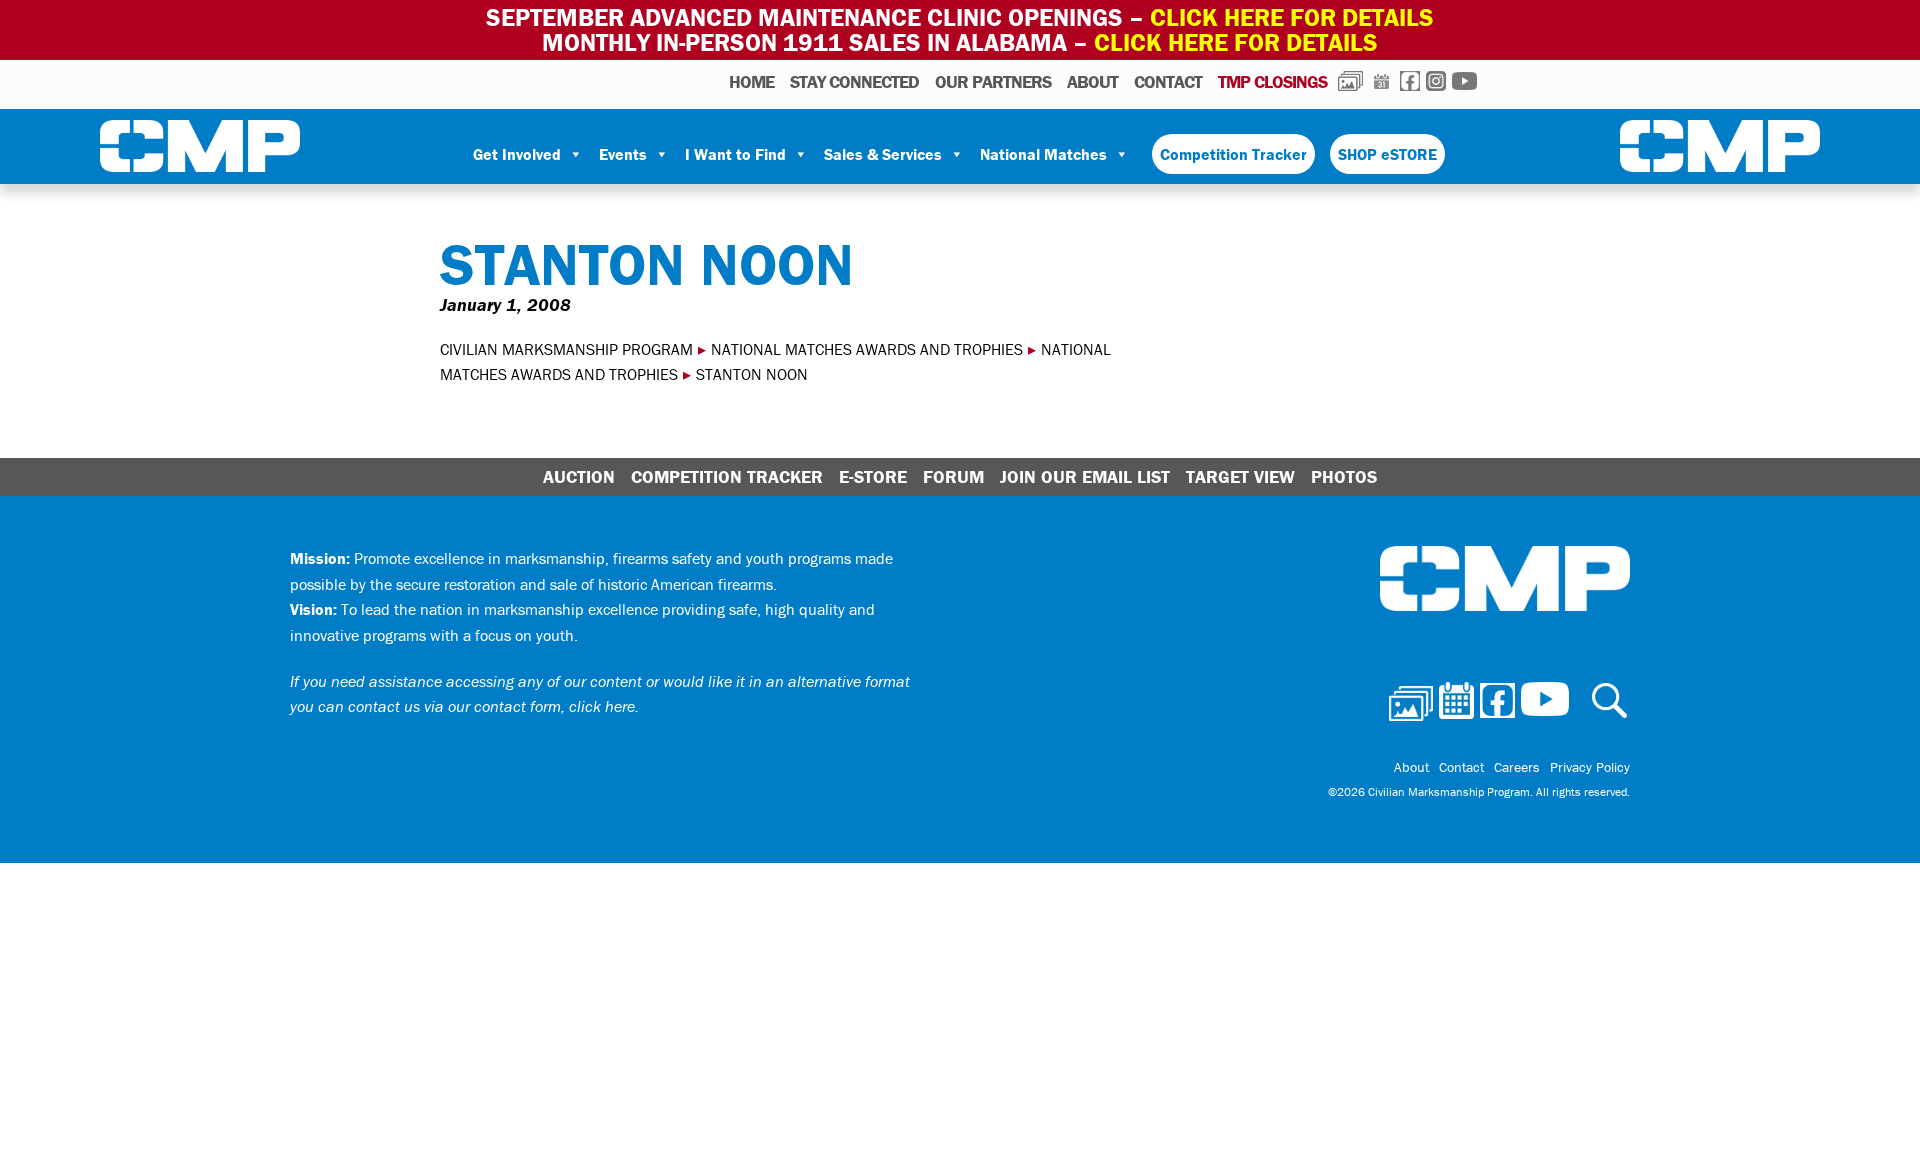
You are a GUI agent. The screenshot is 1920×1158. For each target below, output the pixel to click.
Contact (1168, 81)
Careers (1517, 767)
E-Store (873, 476)
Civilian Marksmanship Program (200, 150)
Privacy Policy (1590, 767)
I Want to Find (735, 154)
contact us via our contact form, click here (491, 706)
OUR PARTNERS (993, 81)
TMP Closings (1272, 81)
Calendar (1381, 81)
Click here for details (1292, 17)
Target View (1240, 476)
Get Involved (517, 154)
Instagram (1436, 81)
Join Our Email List (1085, 476)
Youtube (1464, 81)
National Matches (1043, 154)
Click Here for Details (1236, 42)
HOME (751, 81)
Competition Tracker (1233, 154)
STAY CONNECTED (854, 81)
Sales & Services (883, 154)
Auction (579, 476)
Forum (953, 476)
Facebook (1410, 81)
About (1092, 81)
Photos (1350, 81)
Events (623, 154)
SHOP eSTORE (1387, 154)
